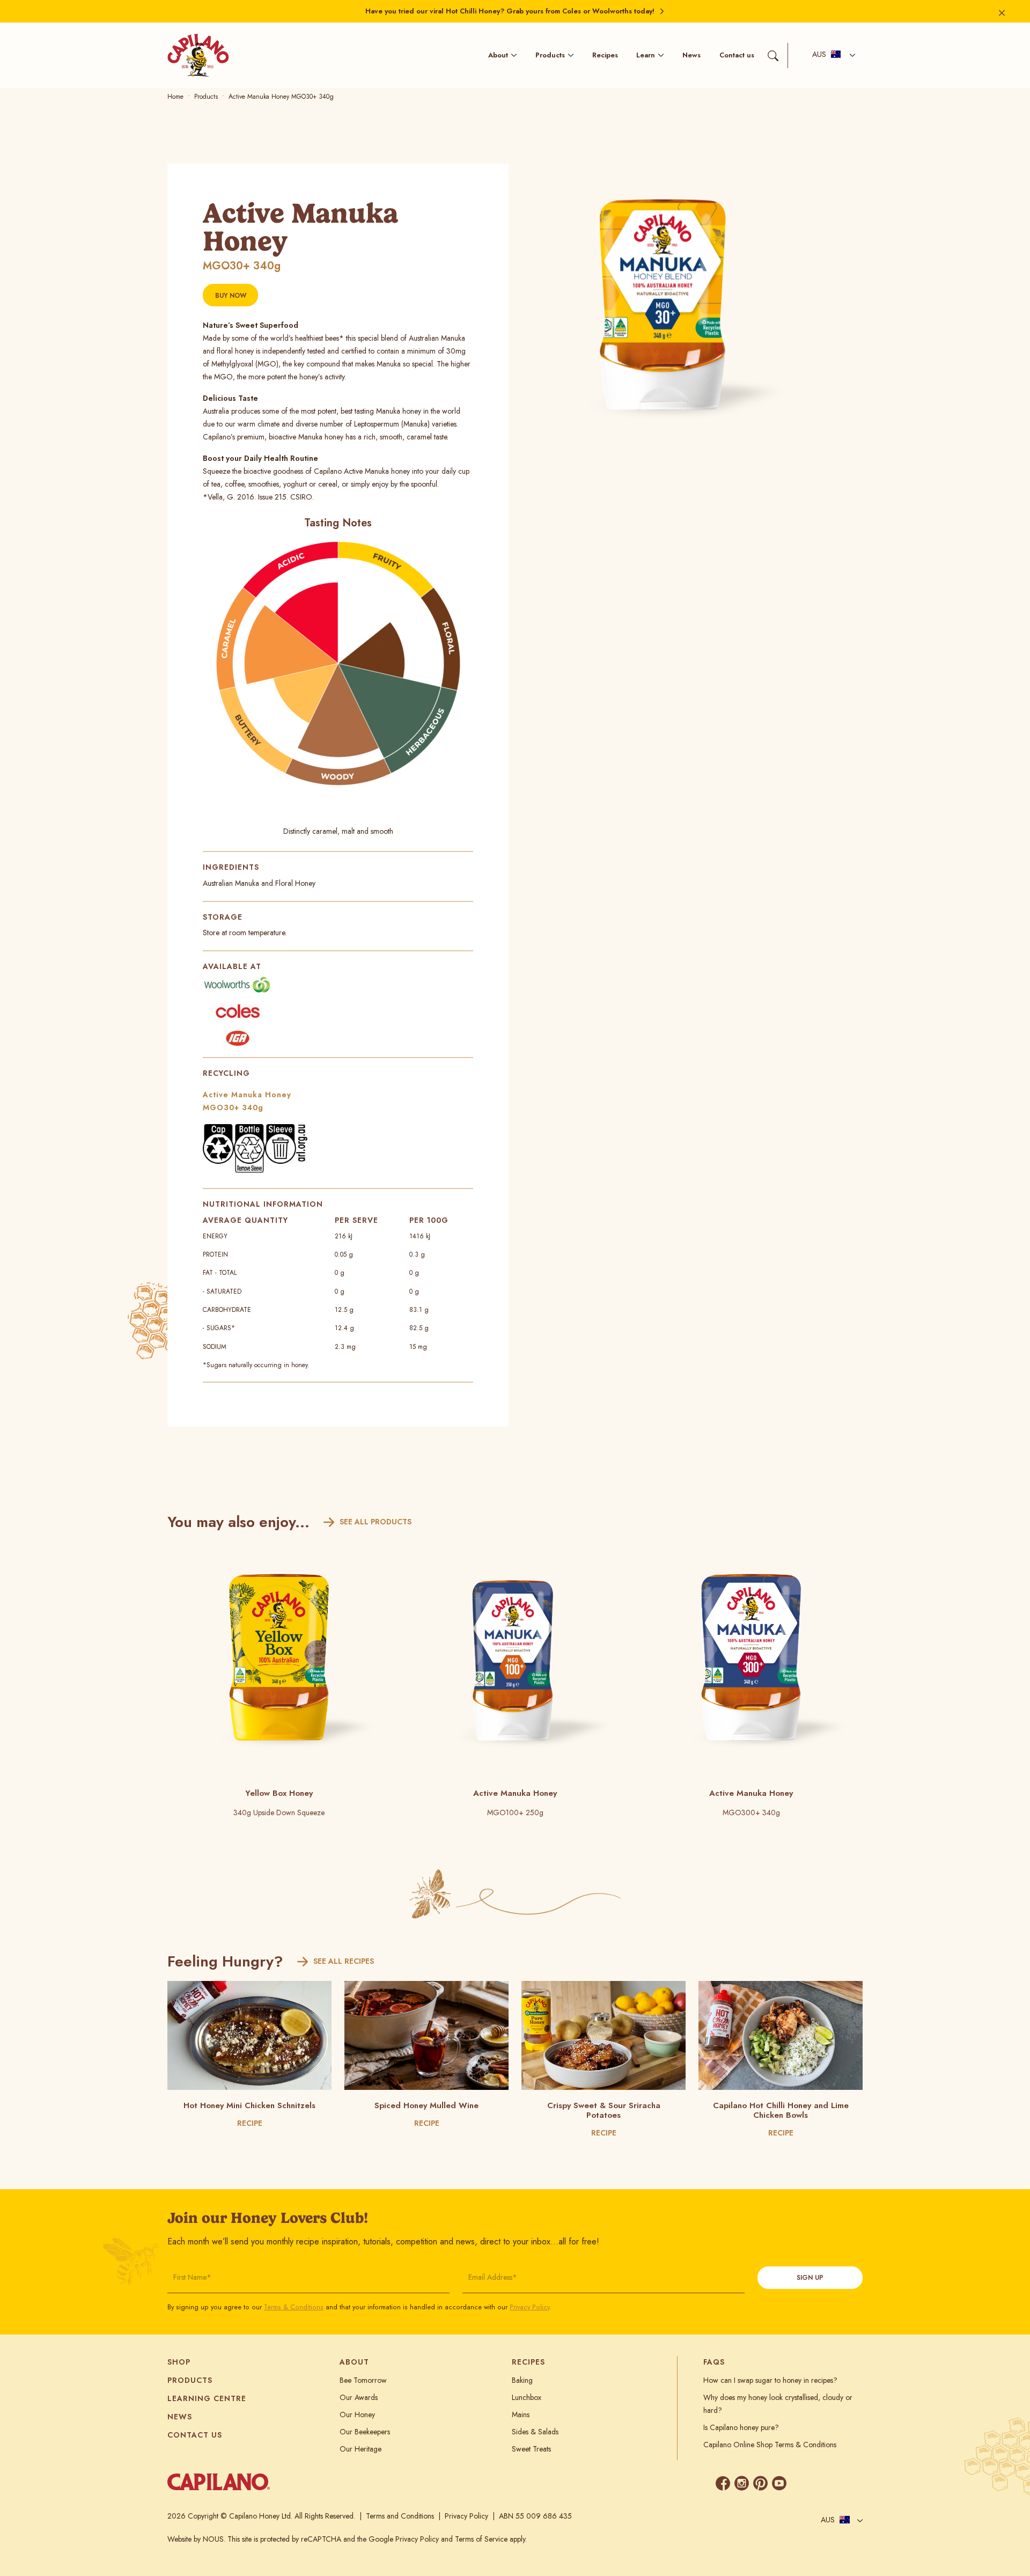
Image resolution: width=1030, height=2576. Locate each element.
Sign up (810, 2278)
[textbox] (827, 55)
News (691, 55)
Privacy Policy (529, 2307)
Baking (522, 2380)
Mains (521, 2414)
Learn (646, 55)
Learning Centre (207, 2398)
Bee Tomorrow (363, 2380)
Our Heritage (360, 2449)
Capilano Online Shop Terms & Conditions (770, 2445)
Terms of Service (481, 2539)
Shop (179, 2362)
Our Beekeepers (365, 2432)
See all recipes (344, 1961)
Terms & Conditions (294, 2307)
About (498, 55)
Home (175, 97)
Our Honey (357, 2414)
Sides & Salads (535, 2432)
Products (550, 55)
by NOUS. (209, 2539)
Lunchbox (527, 2397)
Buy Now (231, 296)
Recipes (605, 55)
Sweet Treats (531, 2449)
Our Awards (359, 2397)
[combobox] (831, 56)
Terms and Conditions (400, 2516)
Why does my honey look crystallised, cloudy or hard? (778, 2404)
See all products (376, 1522)
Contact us (737, 55)
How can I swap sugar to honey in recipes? (770, 2380)
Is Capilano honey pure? (741, 2427)
